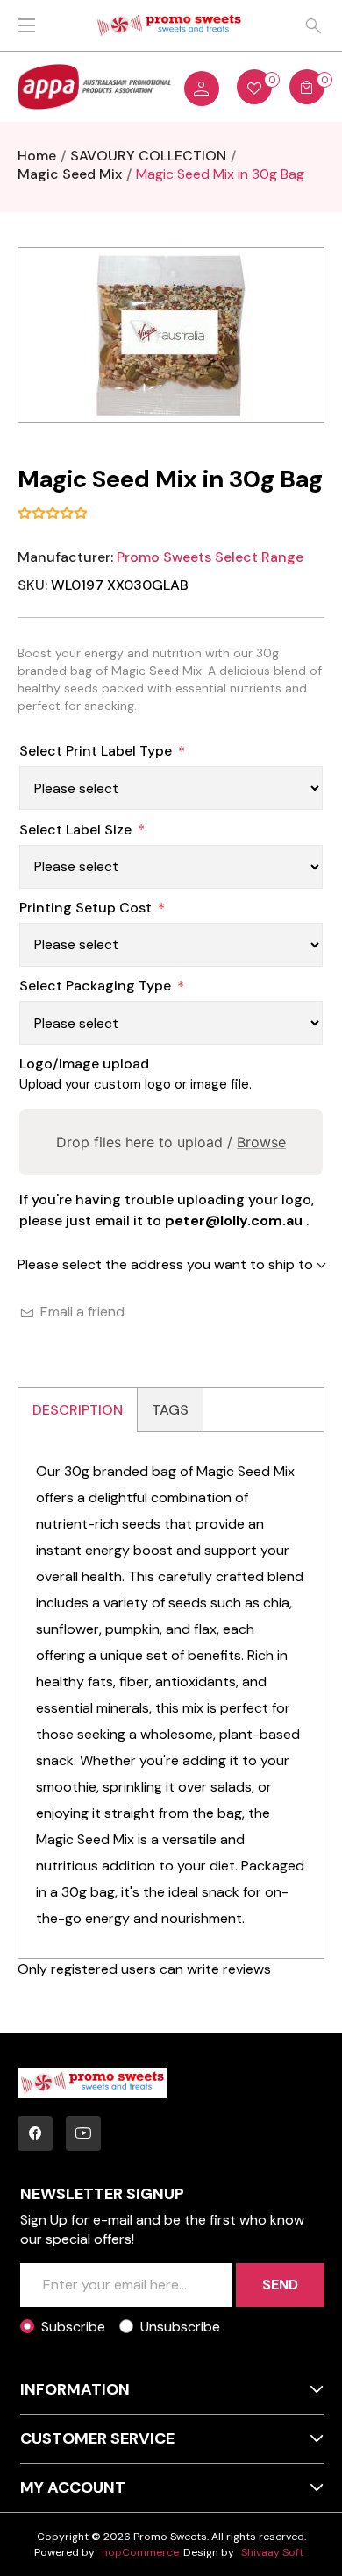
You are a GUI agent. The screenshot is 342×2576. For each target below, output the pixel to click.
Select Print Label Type (96, 751)
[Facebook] (35, 2133)
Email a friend (82, 1312)
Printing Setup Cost (85, 908)
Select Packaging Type (95, 986)
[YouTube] (83, 2133)
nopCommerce (140, 2552)
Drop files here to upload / (171, 1142)
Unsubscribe (180, 2327)
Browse (261, 1142)
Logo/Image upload (84, 1064)
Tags (170, 1410)
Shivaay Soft (272, 2552)
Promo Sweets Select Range (210, 557)
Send (280, 2285)
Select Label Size (75, 830)
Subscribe (73, 2327)
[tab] (78, 1410)
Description (78, 1410)
